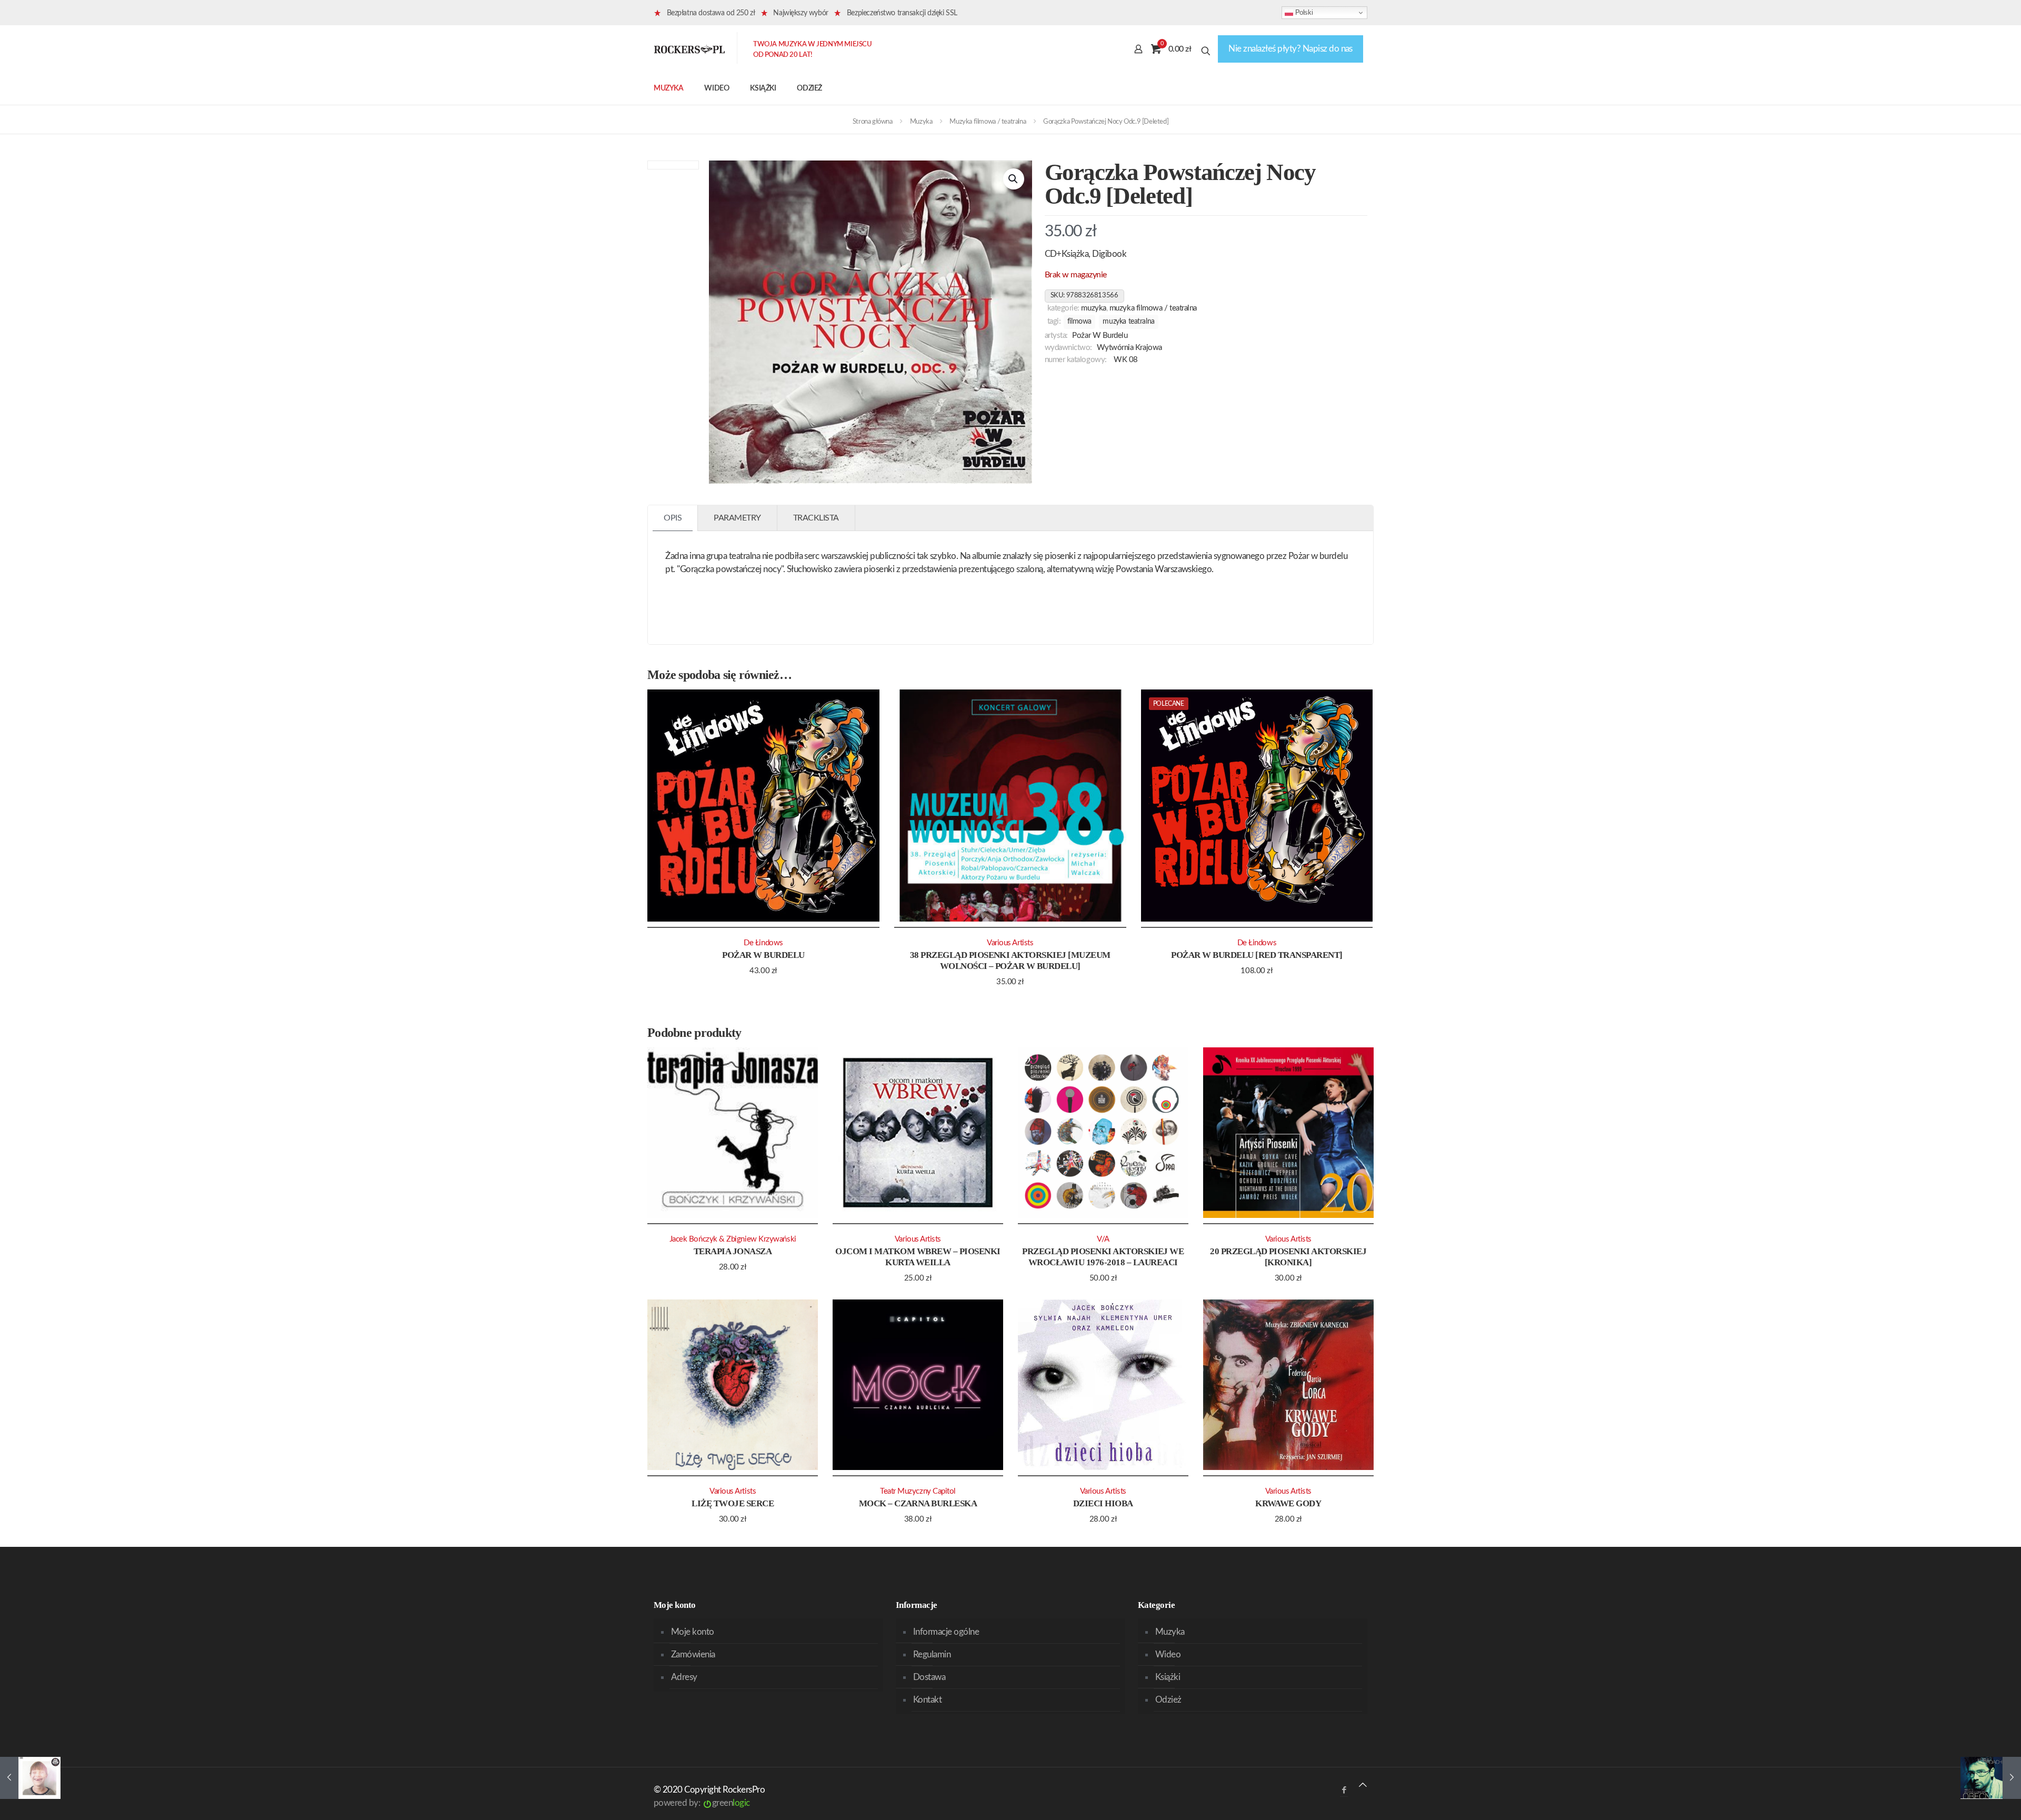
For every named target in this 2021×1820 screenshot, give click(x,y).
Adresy (684, 1677)
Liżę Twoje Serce (733, 1503)
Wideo (1168, 1654)
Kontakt (927, 1700)
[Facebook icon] (1344, 1790)
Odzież (1168, 1700)
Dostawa (929, 1677)
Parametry (737, 518)
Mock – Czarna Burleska (918, 1503)
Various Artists (1010, 943)
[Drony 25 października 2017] (30, 1778)
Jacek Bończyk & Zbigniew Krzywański (733, 1239)
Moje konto (693, 1632)
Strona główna (873, 122)
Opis (673, 518)
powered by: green (702, 1803)
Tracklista (816, 518)
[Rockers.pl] (689, 49)
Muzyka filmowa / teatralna (988, 122)
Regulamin (932, 1654)
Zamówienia (693, 1654)
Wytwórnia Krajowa (1129, 348)
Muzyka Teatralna (1128, 322)
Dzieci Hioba (1103, 1503)
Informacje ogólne (946, 1632)
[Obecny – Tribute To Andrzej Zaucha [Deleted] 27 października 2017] (1991, 1778)
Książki (1168, 1677)
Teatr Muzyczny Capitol (918, 1491)
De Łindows (763, 943)
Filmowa (1079, 322)
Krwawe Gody (1288, 1503)
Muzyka (921, 122)
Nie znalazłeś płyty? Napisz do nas (1290, 49)
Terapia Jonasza (733, 1251)
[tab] (673, 518)
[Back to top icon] (1363, 1785)
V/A (1103, 1239)
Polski (1303, 12)
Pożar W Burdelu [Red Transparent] (1257, 955)
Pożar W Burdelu (1100, 336)
